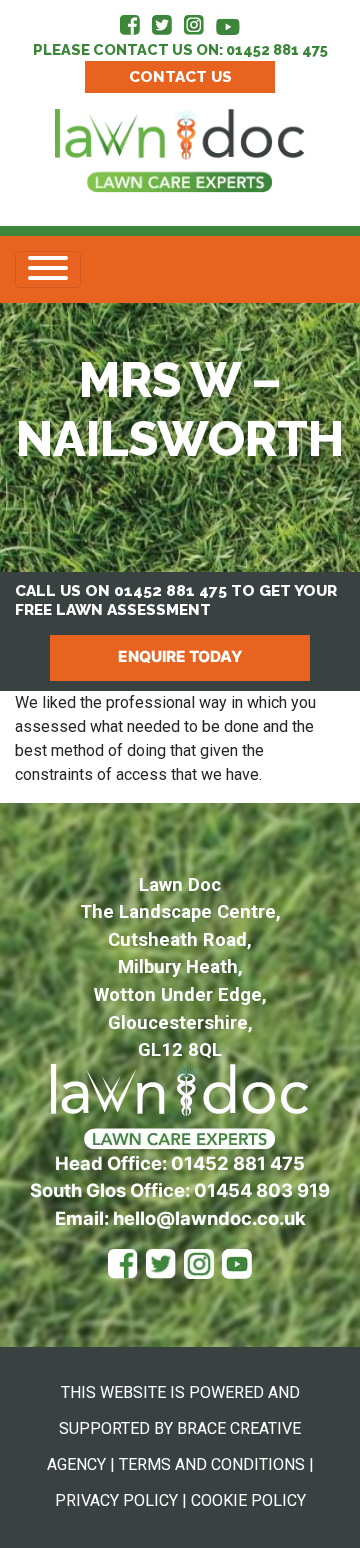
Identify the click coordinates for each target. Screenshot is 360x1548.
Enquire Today (180, 656)
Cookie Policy (248, 1500)
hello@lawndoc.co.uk (209, 1218)
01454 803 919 (262, 1190)
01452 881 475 (277, 49)
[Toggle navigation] (48, 269)
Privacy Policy (116, 1500)
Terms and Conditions (212, 1464)
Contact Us (180, 76)
